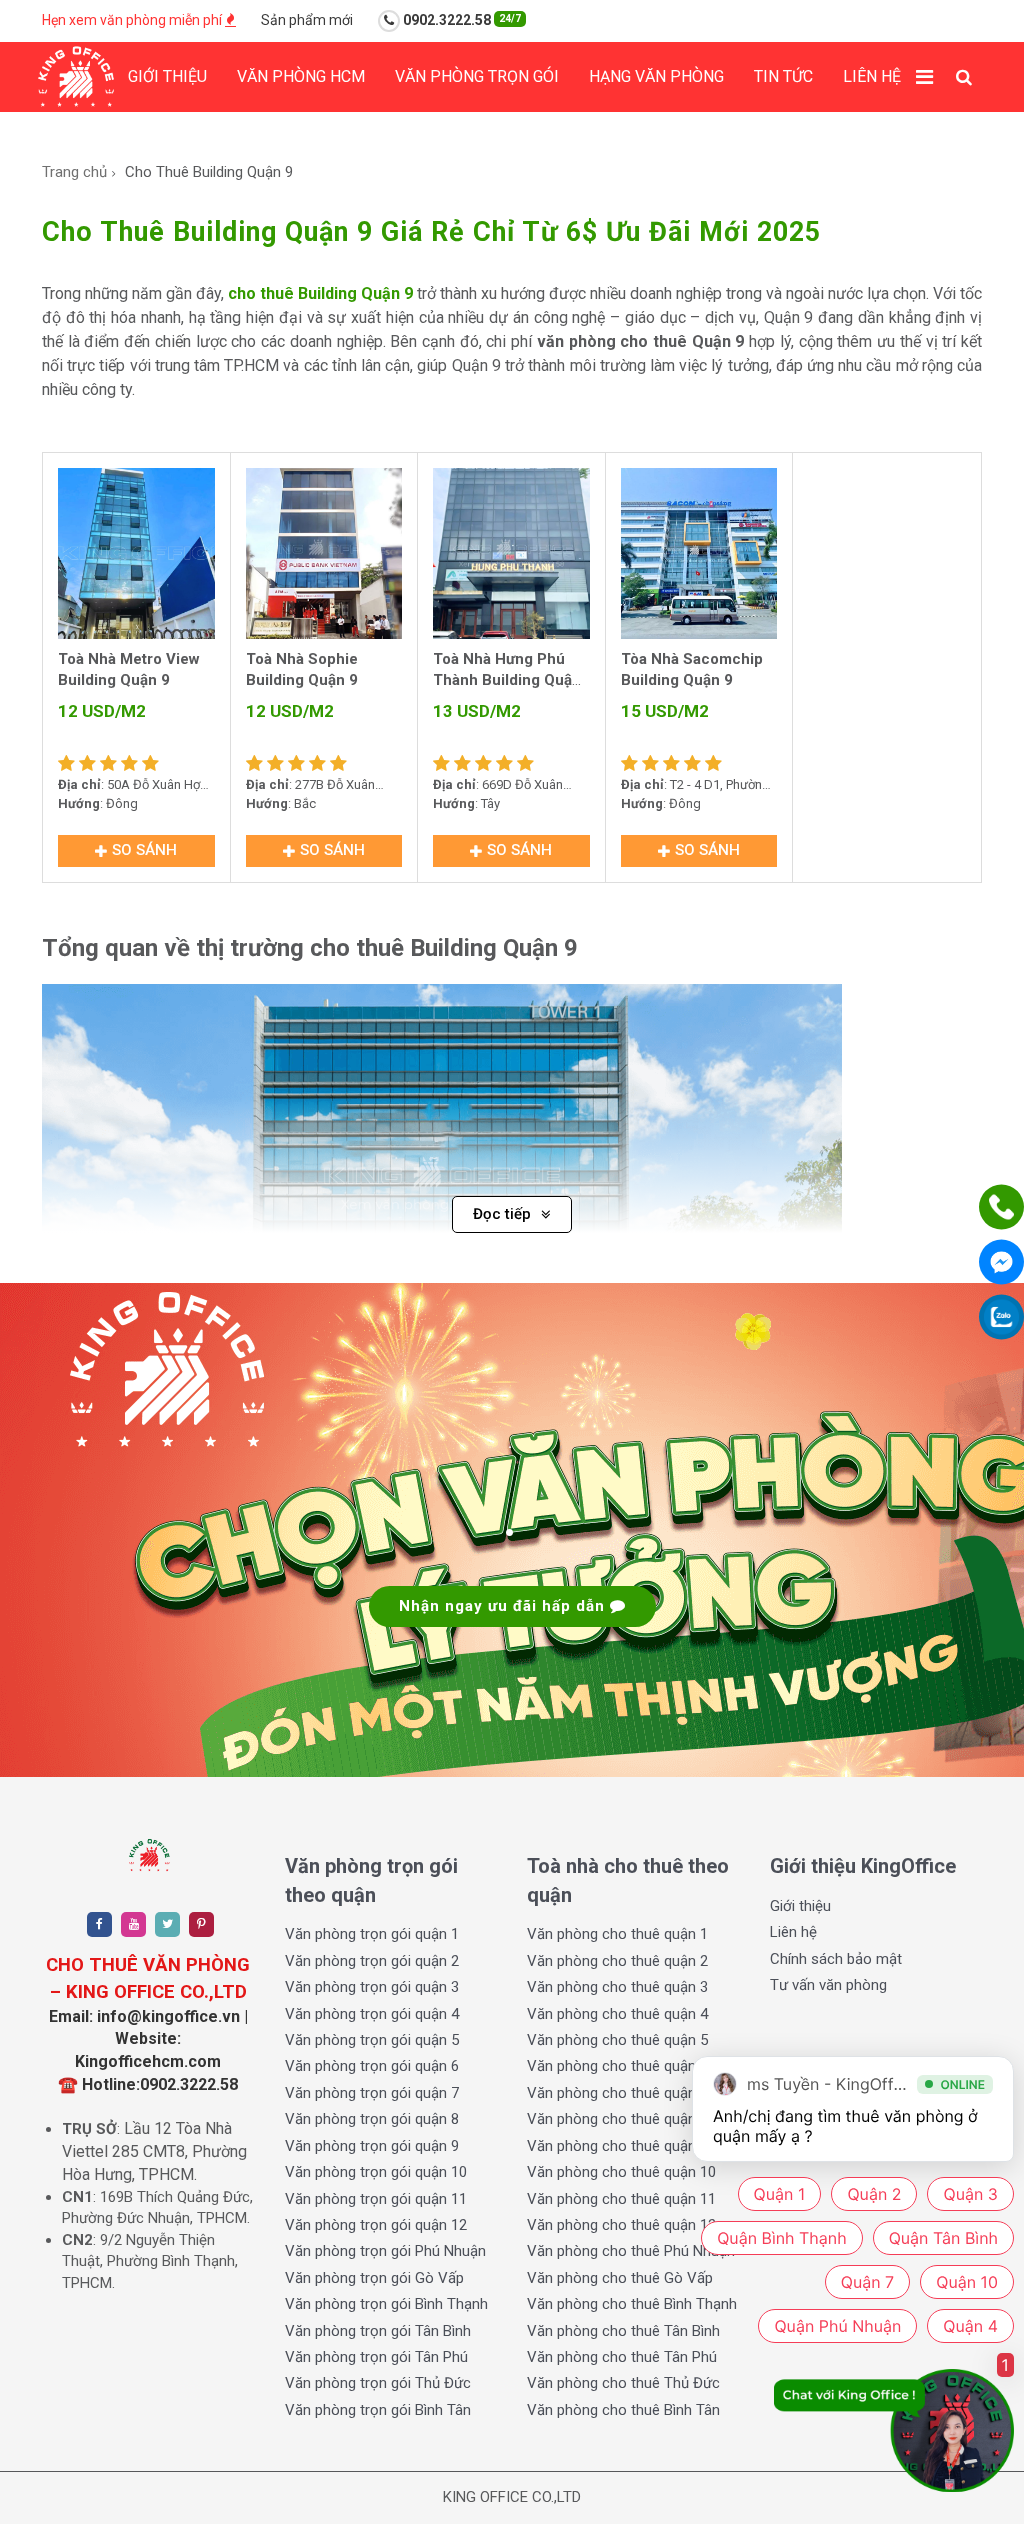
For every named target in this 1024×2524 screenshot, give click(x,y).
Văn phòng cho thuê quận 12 (621, 2225)
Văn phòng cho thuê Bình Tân (623, 2410)
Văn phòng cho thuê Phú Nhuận (631, 2251)
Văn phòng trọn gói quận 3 (372, 1987)
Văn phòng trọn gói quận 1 (372, 1934)
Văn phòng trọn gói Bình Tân (378, 2410)
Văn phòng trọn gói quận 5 (372, 2040)
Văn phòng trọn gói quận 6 (372, 2066)
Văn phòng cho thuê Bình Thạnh (632, 2304)
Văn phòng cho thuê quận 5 (617, 2040)
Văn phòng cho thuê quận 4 (617, 2014)
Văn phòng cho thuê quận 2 (617, 1961)
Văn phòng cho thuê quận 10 (621, 2172)
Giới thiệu (167, 76)
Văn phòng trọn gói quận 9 (372, 2146)
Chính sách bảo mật (836, 1959)
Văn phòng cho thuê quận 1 (617, 1934)
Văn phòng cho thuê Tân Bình (623, 2331)
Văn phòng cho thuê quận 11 (621, 2199)
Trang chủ (74, 172)
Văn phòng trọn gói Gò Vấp (374, 2278)
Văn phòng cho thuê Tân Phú (622, 2357)
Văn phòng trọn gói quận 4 (372, 2014)
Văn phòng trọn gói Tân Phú (376, 2357)
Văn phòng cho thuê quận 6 (617, 2066)
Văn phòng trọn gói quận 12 (376, 2225)
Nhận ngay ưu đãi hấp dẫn (504, 1606)
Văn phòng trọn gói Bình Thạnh (386, 2304)
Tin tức (783, 76)
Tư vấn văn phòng (828, 1985)
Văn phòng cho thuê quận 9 (617, 2146)
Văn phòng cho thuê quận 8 (617, 2119)
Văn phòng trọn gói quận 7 (372, 2093)
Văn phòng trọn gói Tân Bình (378, 2331)
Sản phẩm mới (307, 20)
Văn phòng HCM (301, 76)
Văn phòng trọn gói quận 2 (372, 1961)
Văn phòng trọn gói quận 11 (376, 2199)
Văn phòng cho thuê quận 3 (617, 1987)
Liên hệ (872, 76)
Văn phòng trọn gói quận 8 (372, 2119)
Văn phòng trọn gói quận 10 (376, 2172)
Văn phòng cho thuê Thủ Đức (623, 2383)
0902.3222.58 (460, 20)
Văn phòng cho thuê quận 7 (617, 2093)
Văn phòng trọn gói (477, 76)
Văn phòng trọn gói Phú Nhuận (385, 2251)
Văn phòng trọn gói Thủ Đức (378, 2383)
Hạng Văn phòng (656, 76)
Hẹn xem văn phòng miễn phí (133, 20)
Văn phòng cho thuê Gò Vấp (620, 2278)
